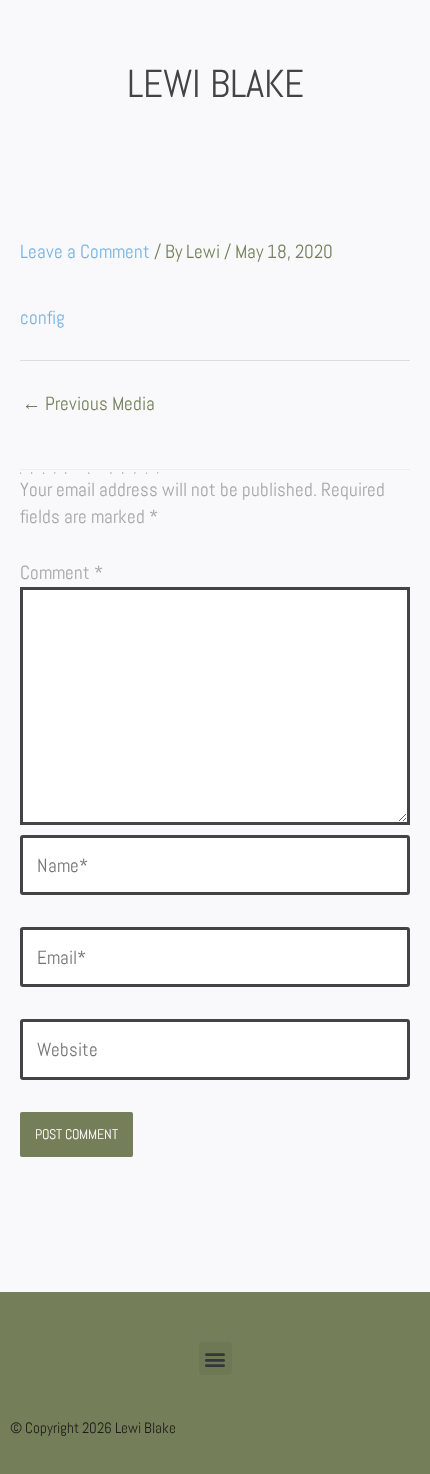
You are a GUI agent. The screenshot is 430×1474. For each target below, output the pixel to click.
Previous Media (88, 405)
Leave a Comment (85, 251)
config (42, 317)
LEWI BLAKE (215, 84)
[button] (215, 1358)
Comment (61, 572)
